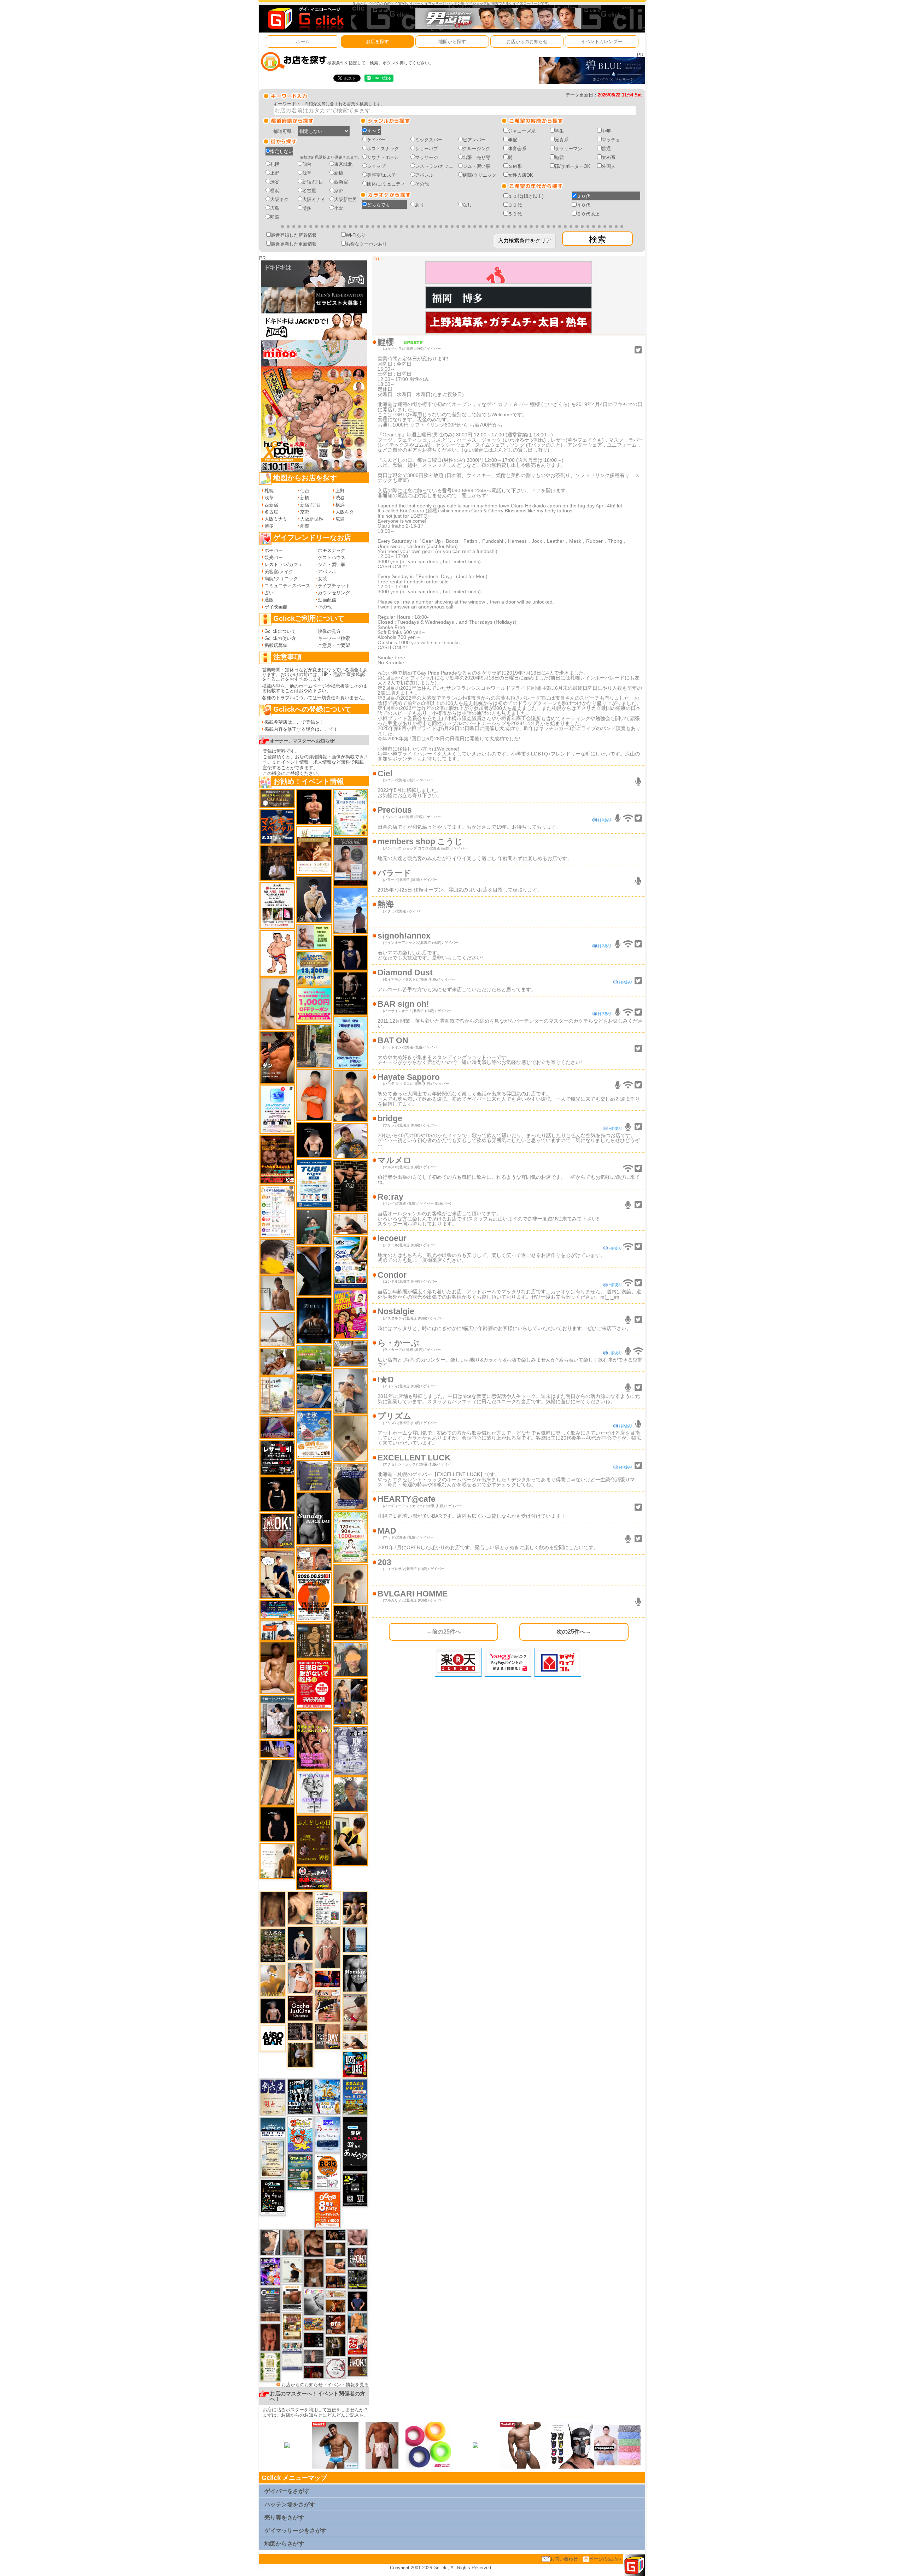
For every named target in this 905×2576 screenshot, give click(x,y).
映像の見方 (329, 631)
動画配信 (327, 600)
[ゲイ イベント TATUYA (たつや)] (277, 1824)
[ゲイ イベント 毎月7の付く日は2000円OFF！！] (336, 2293)
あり (420, 205)
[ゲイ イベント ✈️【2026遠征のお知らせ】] (277, 1211)
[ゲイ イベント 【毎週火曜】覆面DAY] (314, 2371)
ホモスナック (332, 550)
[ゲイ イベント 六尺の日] (336, 2235)
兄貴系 (562, 140)
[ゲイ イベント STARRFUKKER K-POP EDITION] (270, 2271)
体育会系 (517, 149)
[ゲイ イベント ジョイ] (314, 1390)
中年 (606, 131)
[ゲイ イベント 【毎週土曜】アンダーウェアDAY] (336, 2282)
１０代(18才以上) (526, 196)
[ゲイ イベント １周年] (273, 2197)
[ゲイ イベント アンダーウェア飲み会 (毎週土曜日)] (314, 1475)
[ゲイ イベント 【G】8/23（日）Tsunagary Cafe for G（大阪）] (277, 1630)
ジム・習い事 (477, 166)
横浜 (275, 191)
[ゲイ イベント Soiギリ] (328, 2005)
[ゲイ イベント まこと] (351, 1584)
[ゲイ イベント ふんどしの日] (314, 1840)
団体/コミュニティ (386, 184)
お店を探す (377, 42)
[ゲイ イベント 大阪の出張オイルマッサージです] (351, 1391)
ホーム (303, 42)
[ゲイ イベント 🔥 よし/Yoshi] (336, 2249)
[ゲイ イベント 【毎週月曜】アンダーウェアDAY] (328, 1979)
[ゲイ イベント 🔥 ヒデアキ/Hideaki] (351, 1185)
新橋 (339, 173)
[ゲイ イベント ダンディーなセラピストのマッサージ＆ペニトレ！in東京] (355, 1939)
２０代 (583, 196)
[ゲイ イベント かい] (351, 1438)
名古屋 (309, 191)
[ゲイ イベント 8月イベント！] (277, 1609)
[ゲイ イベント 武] (277, 863)
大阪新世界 (346, 199)
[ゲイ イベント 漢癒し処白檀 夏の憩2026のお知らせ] (277, 1395)
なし (467, 205)
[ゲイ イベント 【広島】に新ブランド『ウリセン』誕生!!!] (270, 2367)
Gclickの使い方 (280, 638)
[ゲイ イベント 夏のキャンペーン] (351, 1537)
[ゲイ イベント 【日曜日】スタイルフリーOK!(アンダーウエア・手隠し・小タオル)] (277, 1531)
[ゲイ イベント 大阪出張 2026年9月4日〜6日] (336, 2324)
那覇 (275, 217)
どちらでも (378, 205)
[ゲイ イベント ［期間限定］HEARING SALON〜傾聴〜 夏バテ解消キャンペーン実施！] (351, 1839)
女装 (322, 579)
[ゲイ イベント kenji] (314, 1271)
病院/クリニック (480, 175)
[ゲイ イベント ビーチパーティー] (355, 2097)
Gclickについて (280, 631)
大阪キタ (279, 199)
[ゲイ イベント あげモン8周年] (328, 2209)
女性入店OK (521, 175)
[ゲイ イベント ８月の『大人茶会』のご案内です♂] (273, 1945)
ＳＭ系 (515, 166)
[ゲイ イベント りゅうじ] (314, 2273)
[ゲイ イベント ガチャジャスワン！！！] (300, 2008)
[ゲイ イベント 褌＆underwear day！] (277, 905)
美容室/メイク (279, 572)
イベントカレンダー (602, 42)
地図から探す (452, 42)
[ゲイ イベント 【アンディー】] (336, 2266)
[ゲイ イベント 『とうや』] (300, 1943)
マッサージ (427, 157)
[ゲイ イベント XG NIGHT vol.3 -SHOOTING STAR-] (277, 1109)
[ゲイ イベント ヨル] (292, 2269)
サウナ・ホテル (383, 157)
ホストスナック (383, 149)
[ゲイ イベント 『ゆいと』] (314, 899)
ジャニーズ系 (522, 131)
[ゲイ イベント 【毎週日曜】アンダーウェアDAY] (277, 1427)
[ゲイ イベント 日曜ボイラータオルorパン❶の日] (314, 1739)
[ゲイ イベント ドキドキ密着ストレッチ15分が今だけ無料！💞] (351, 993)
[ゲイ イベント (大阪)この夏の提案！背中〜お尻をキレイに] (277, 1716)
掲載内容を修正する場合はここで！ (301, 729)
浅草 (307, 173)
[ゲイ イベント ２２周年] (300, 2134)
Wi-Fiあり (356, 235)
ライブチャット (334, 586)
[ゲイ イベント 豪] (300, 2055)
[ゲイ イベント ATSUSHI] (351, 910)
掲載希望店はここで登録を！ (294, 722)
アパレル (424, 175)
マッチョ (611, 140)
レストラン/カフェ (434, 166)
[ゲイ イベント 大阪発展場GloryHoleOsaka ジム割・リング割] (358, 2279)
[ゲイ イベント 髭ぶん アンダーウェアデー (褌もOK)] (277, 953)
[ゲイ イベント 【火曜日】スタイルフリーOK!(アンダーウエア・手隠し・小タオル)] (358, 2366)
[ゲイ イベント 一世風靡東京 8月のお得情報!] (351, 1486)
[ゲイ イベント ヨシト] (277, 1256)
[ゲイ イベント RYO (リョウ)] (314, 807)
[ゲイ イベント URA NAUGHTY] (270, 2304)
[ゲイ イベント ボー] (314, 1045)
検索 (597, 239)
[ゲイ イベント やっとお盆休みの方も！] (277, 1159)
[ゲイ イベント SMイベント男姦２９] (314, 2340)
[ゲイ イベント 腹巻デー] (351, 1750)
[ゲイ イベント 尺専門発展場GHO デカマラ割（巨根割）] (358, 2344)
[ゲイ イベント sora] (300, 1908)
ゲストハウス (332, 557)
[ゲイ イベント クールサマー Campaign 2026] (351, 1262)
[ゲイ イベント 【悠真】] (292, 2242)
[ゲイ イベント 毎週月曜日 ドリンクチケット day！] (328, 1908)
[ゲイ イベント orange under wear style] (314, 1597)
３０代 (515, 205)
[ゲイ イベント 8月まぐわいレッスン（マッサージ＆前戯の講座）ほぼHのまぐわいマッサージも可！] (351, 1353)
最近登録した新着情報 (294, 235)
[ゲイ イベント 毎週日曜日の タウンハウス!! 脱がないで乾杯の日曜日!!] (314, 1684)
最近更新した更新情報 (294, 244)
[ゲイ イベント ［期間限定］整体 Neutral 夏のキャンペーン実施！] (277, 1004)
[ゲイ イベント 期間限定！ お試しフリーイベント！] (277, 798)
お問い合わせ (564, 2559)
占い (269, 593)
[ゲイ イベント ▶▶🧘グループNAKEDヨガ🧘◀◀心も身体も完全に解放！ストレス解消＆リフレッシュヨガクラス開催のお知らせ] (351, 1623)
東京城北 (343, 164)
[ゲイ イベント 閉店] (273, 2158)
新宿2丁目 (313, 182)
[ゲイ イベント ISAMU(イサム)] (314, 1140)
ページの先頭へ (605, 2559)
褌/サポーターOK (573, 166)
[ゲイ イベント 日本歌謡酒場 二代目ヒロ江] (292, 2326)
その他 (422, 184)
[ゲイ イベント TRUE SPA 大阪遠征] (314, 937)
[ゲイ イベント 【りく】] (273, 1980)
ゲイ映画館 (276, 607)
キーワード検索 (334, 638)
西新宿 (341, 182)
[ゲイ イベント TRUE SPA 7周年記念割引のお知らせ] (351, 1042)
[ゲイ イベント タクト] (328, 1948)
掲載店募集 (276, 645)
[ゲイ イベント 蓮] (336, 2346)
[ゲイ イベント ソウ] (314, 1227)
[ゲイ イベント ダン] (277, 1057)
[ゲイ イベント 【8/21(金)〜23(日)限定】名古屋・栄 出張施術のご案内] (351, 1224)
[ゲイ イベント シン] (355, 2013)
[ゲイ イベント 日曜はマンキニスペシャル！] (277, 826)
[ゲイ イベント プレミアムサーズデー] (336, 2368)
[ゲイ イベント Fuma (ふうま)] (351, 952)
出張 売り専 (477, 157)
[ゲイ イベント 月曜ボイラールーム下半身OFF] (300, 1978)
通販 (269, 600)
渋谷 (275, 182)
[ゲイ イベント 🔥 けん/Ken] (300, 2031)
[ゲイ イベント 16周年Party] (328, 2096)
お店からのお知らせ (527, 42)
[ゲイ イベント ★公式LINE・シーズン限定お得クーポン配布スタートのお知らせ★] (314, 1005)
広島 (275, 208)
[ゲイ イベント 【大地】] (355, 1908)
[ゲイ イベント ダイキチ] (351, 1140)
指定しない (282, 151)
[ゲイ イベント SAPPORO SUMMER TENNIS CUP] (300, 2096)
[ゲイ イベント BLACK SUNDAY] (314, 1518)
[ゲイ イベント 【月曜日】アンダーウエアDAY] (328, 2036)
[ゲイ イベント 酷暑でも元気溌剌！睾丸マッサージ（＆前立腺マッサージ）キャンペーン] (314, 850)
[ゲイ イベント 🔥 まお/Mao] (314, 2356)
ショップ (376, 166)
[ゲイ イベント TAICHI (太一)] (358, 2301)
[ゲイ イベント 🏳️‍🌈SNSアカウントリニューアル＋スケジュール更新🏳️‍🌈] (277, 1860)
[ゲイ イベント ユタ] (277, 1293)
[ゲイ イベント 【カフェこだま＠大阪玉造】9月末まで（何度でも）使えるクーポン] (314, 1434)
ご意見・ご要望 (334, 645)
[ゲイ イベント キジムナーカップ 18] (300, 2172)
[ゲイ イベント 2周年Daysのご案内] (355, 2189)
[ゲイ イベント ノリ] (277, 1667)
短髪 (559, 157)
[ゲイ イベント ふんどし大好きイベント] (314, 1640)
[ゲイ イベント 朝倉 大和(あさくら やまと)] (358, 2237)
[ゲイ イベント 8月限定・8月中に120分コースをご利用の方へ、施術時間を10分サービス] (351, 812)
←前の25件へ (444, 1631)
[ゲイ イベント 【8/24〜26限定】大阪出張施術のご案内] (355, 2041)
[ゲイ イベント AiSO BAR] (273, 2038)
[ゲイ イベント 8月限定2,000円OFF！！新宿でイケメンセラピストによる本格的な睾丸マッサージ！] (314, 2302)
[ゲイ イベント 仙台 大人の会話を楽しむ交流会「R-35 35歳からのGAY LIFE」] (328, 2172)
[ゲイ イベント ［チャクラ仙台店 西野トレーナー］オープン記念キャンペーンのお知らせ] (314, 1095)
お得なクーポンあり (366, 244)
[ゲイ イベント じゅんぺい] (273, 1909)
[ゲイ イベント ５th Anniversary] (328, 2134)
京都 (339, 191)
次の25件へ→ (574, 1631)
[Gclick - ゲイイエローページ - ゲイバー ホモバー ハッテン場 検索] (305, 19)
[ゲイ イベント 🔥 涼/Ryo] (336, 2306)
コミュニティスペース (287, 586)
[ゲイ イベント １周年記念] (277, 1782)
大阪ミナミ (314, 199)
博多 (307, 208)
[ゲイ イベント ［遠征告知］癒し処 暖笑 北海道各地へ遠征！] (351, 1096)
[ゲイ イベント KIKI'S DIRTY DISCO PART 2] (351, 1314)
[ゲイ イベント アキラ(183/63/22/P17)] (351, 1794)
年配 (513, 140)
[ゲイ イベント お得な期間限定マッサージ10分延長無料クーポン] (277, 1574)
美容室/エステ (381, 175)
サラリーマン (568, 149)
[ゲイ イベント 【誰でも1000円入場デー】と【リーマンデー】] (314, 2324)
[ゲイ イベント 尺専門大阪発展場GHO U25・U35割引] (355, 2064)
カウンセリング (334, 593)
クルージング (477, 149)
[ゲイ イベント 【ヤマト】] (358, 2322)
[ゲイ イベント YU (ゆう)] (273, 2011)
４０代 (583, 205)
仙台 (307, 164)
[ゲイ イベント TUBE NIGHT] (314, 1183)
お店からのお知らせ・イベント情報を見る (325, 2385)
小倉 (339, 208)
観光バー (274, 557)
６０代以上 (588, 214)
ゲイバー (376, 140)
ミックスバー (429, 140)
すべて (374, 131)
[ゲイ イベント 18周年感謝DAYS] (273, 2127)
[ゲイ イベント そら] (314, 2243)
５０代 (515, 214)
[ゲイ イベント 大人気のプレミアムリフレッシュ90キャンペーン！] (277, 1748)
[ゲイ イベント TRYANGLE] (314, 1792)
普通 (606, 149)
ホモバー (274, 550)
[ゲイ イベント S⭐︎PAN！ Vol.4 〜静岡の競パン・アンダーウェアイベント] (292, 2356)
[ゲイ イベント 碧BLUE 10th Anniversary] (314, 1320)
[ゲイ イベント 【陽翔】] (351, 1701)
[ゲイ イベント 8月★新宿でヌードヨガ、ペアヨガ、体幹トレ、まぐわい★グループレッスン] (277, 1329)
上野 (275, 173)
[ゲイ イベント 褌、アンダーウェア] (292, 2297)
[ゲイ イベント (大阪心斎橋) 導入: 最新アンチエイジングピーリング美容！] (351, 861)
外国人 (609, 166)
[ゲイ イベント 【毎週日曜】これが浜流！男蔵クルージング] (314, 1877)
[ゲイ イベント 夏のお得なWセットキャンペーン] (314, 968)
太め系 (609, 157)
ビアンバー (474, 140)
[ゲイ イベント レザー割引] (277, 1457)
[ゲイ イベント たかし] (270, 2242)
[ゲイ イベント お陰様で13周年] (314, 1358)
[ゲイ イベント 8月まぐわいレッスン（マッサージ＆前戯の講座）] (277, 1362)
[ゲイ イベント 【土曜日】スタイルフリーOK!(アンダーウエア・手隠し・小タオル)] (358, 2257)
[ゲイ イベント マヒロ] (351, 1659)
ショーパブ (427, 149)
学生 (559, 131)
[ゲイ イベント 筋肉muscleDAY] (355, 1973)
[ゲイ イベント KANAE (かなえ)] (277, 1494)
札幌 (275, 164)
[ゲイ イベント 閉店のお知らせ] (273, 2097)
